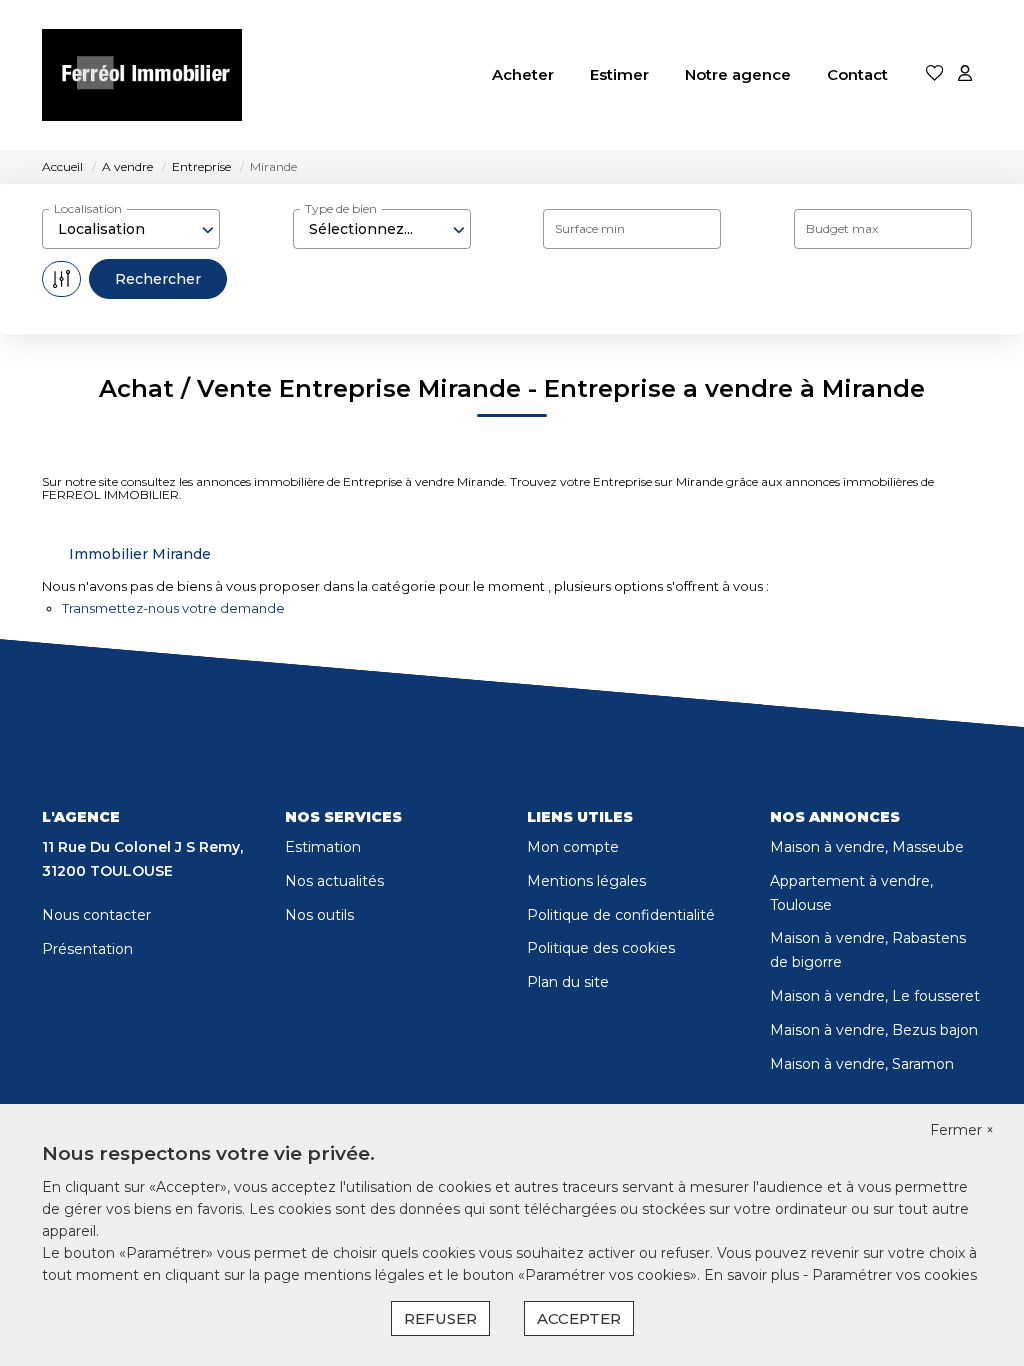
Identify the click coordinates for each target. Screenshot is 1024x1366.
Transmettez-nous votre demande (173, 608)
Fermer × (962, 1130)
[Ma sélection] (935, 74)
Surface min (590, 228)
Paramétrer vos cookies (894, 1275)
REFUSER (440, 1318)
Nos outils (319, 915)
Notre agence (738, 74)
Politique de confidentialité (621, 915)
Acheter (523, 74)
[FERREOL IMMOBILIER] (142, 75)
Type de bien (341, 208)
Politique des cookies (601, 948)
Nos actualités (334, 881)
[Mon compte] (965, 74)
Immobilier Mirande (140, 554)
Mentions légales (586, 881)
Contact (857, 74)
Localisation (88, 208)
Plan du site (568, 982)
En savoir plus (753, 1275)
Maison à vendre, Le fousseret (875, 996)
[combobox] (131, 229)
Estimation (323, 847)
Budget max (842, 228)
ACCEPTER (579, 1318)
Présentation (87, 949)
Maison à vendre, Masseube (867, 847)
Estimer (619, 74)
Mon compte (573, 847)
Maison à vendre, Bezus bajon (874, 1030)
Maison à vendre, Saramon (862, 1064)
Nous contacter (96, 915)
